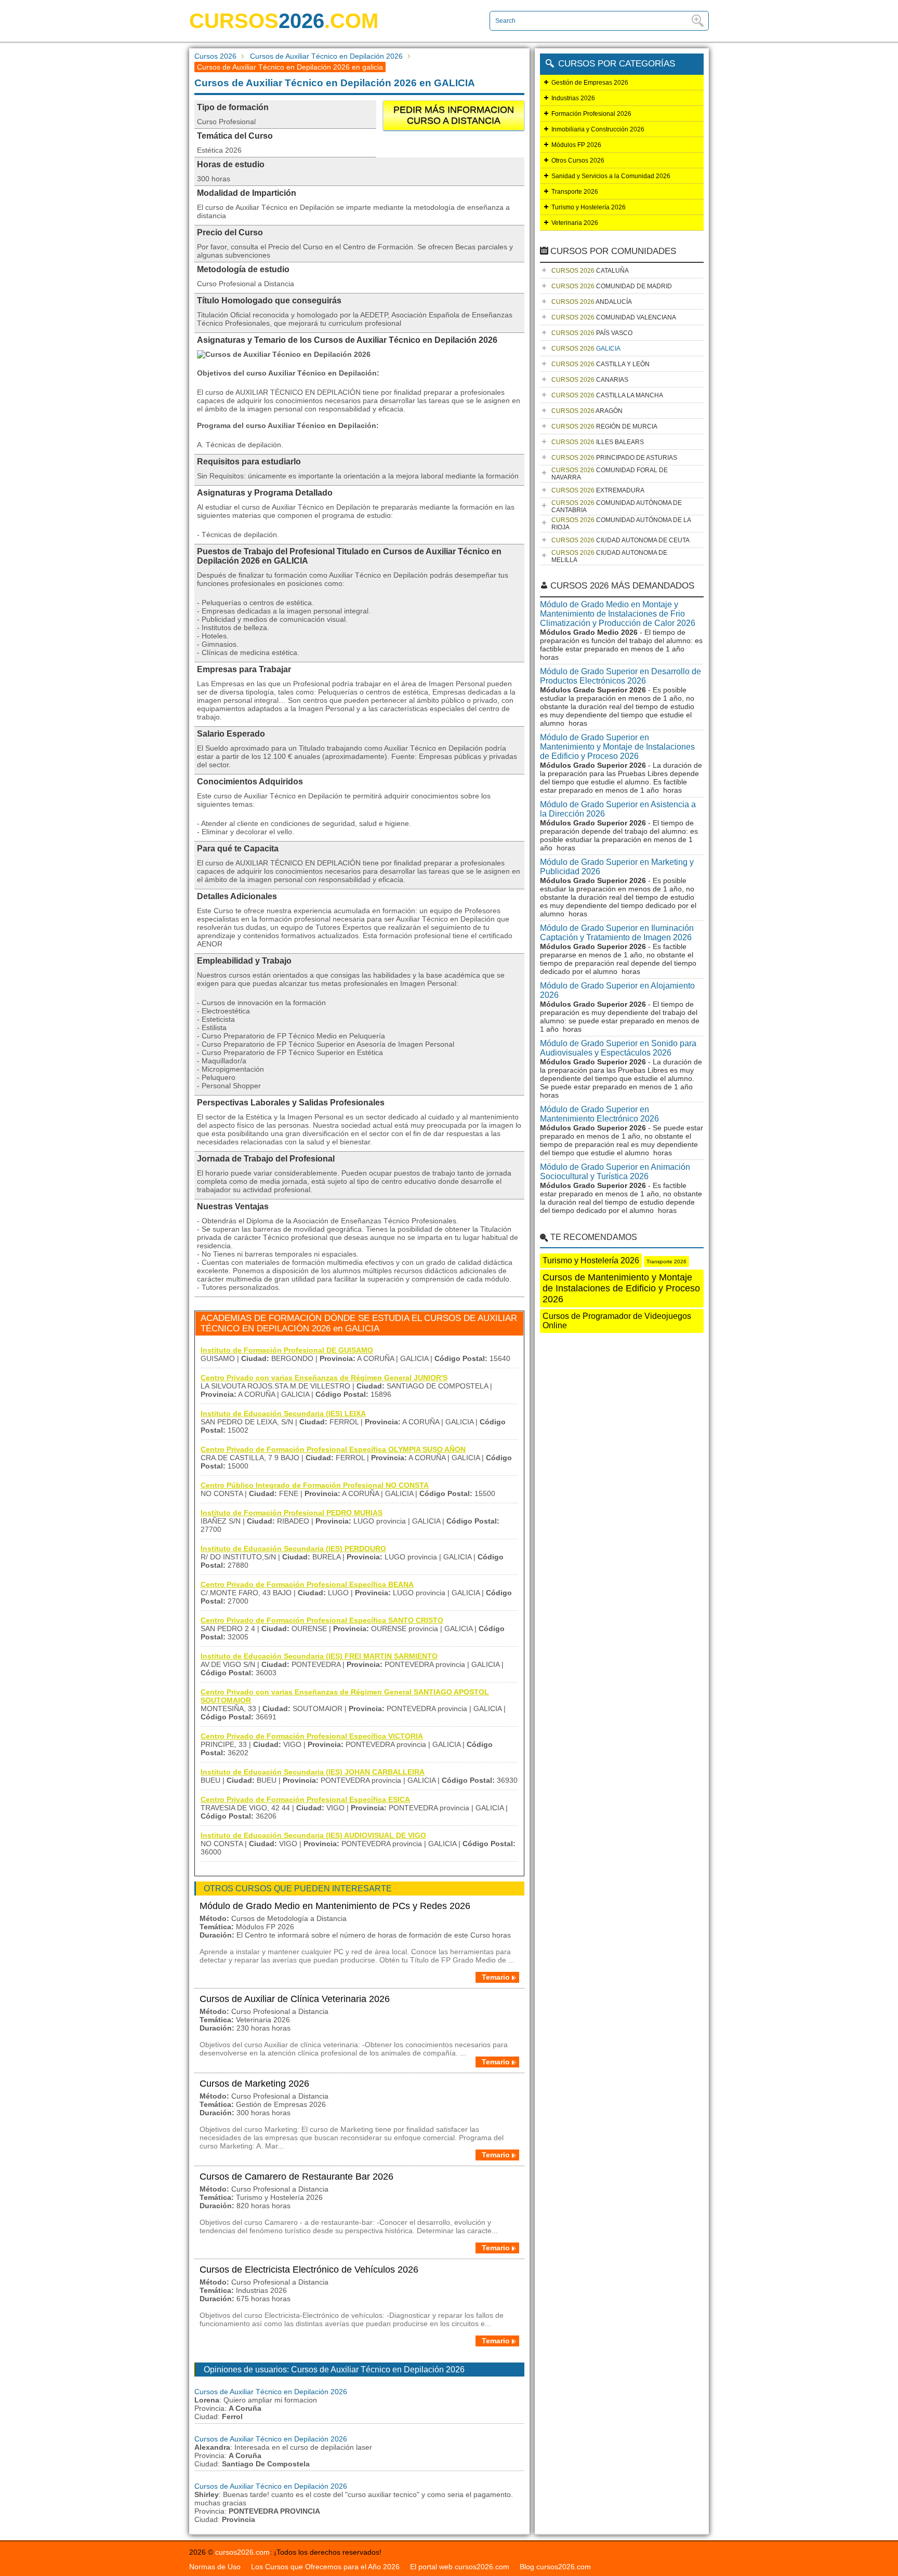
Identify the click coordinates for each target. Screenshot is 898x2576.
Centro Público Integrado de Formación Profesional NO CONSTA (315, 1485)
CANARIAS (590, 380)
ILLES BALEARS (598, 442)
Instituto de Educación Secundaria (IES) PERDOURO (293, 1549)
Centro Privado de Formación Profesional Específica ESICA (305, 1799)
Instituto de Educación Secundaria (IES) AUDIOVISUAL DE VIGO (313, 1835)
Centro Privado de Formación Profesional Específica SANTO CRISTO (322, 1620)
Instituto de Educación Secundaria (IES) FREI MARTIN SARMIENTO (319, 1656)
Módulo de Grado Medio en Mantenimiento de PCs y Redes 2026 (335, 1906)
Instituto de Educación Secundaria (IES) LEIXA (283, 1413)
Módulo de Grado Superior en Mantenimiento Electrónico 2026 (599, 1114)
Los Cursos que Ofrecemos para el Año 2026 (325, 2567)
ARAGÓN (587, 411)
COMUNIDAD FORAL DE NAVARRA (610, 474)
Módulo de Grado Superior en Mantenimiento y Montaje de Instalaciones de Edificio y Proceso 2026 (617, 747)
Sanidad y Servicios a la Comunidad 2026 (611, 176)
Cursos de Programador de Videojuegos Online (617, 1321)
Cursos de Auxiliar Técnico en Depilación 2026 (326, 56)
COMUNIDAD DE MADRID (612, 286)
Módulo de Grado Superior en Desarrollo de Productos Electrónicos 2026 (620, 676)
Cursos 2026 (215, 56)
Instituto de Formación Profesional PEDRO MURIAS (292, 1513)
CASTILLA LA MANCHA (607, 395)
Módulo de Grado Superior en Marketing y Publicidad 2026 (617, 867)
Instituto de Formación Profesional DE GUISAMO (287, 1350)
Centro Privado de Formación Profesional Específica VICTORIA (312, 1736)
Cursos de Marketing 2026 (254, 2084)
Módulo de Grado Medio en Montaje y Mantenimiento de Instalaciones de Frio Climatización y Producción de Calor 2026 (618, 614)
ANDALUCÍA (592, 302)
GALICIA (586, 349)
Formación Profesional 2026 (591, 114)
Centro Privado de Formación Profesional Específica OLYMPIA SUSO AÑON (333, 1449)
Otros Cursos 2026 (578, 161)
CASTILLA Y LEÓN (600, 364)
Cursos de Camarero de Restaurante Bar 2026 (296, 2177)
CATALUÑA (590, 271)
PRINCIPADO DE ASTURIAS (614, 458)
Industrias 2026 (573, 98)
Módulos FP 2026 (576, 145)
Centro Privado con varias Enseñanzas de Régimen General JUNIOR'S (324, 1378)
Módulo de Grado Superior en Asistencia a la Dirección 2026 (618, 809)
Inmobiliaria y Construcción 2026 (598, 129)
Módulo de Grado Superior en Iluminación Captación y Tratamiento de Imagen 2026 (617, 933)
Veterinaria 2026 (575, 223)
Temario (496, 1977)
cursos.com (284, 21)
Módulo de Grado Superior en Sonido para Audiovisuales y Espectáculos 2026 (618, 1048)
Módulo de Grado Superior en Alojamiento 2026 (617, 990)
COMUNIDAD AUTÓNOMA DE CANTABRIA (617, 506)
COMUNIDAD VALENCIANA (614, 317)
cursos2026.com (242, 2552)
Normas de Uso (215, 2567)
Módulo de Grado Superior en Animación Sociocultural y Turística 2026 (615, 1172)
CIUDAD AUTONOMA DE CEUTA (620, 540)
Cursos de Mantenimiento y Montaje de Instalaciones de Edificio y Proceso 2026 (621, 1288)
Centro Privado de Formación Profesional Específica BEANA (307, 1584)
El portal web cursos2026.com (460, 2567)
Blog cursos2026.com (555, 2567)
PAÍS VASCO (592, 333)
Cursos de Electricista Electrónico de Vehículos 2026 (309, 2270)
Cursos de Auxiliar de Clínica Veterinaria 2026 (295, 1999)
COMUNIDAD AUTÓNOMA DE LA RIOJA (621, 524)
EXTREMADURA (598, 490)
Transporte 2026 (575, 192)
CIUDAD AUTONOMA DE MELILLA (609, 556)
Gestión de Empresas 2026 (590, 83)
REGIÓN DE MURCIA (604, 426)
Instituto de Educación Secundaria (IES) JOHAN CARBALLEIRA (313, 1772)
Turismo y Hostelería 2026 (589, 207)
